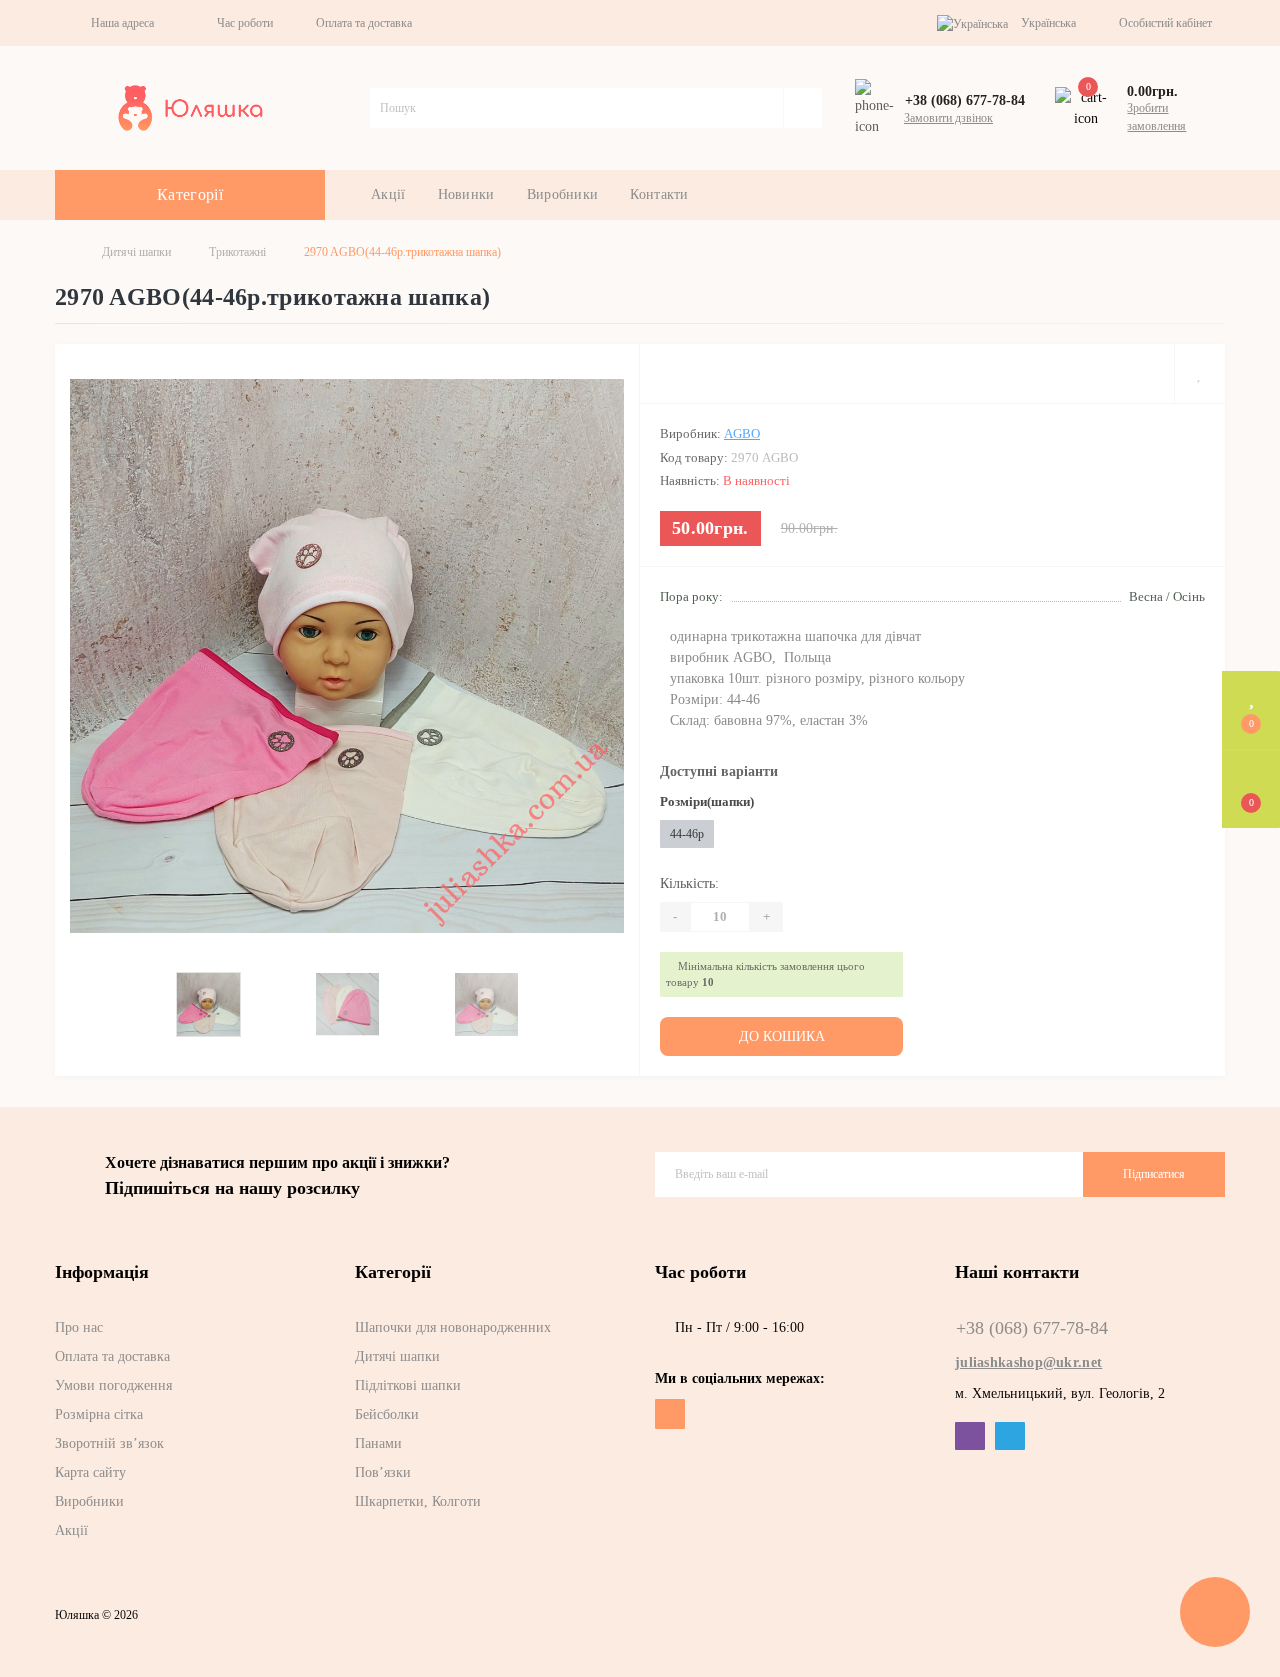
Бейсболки (387, 1414)
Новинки (466, 194)
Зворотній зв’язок (109, 1443)
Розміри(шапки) (707, 801)
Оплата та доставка (364, 23)
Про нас (79, 1327)
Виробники (563, 194)
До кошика (782, 1036)
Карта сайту (90, 1472)
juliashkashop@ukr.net (1028, 1362)
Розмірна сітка (99, 1414)
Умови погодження (113, 1385)
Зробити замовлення (1156, 117)
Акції (388, 194)
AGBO (742, 433)
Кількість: (689, 883)
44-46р (687, 834)
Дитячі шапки (136, 252)
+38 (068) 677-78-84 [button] (1032, 1328)
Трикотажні (237, 252)
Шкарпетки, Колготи (418, 1501)
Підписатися (1154, 1174)
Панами (378, 1443)
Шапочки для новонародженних (453, 1327)
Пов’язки (383, 1472)
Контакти (659, 194)
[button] (118, 23)
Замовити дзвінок (948, 118)
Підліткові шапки (408, 1385)
